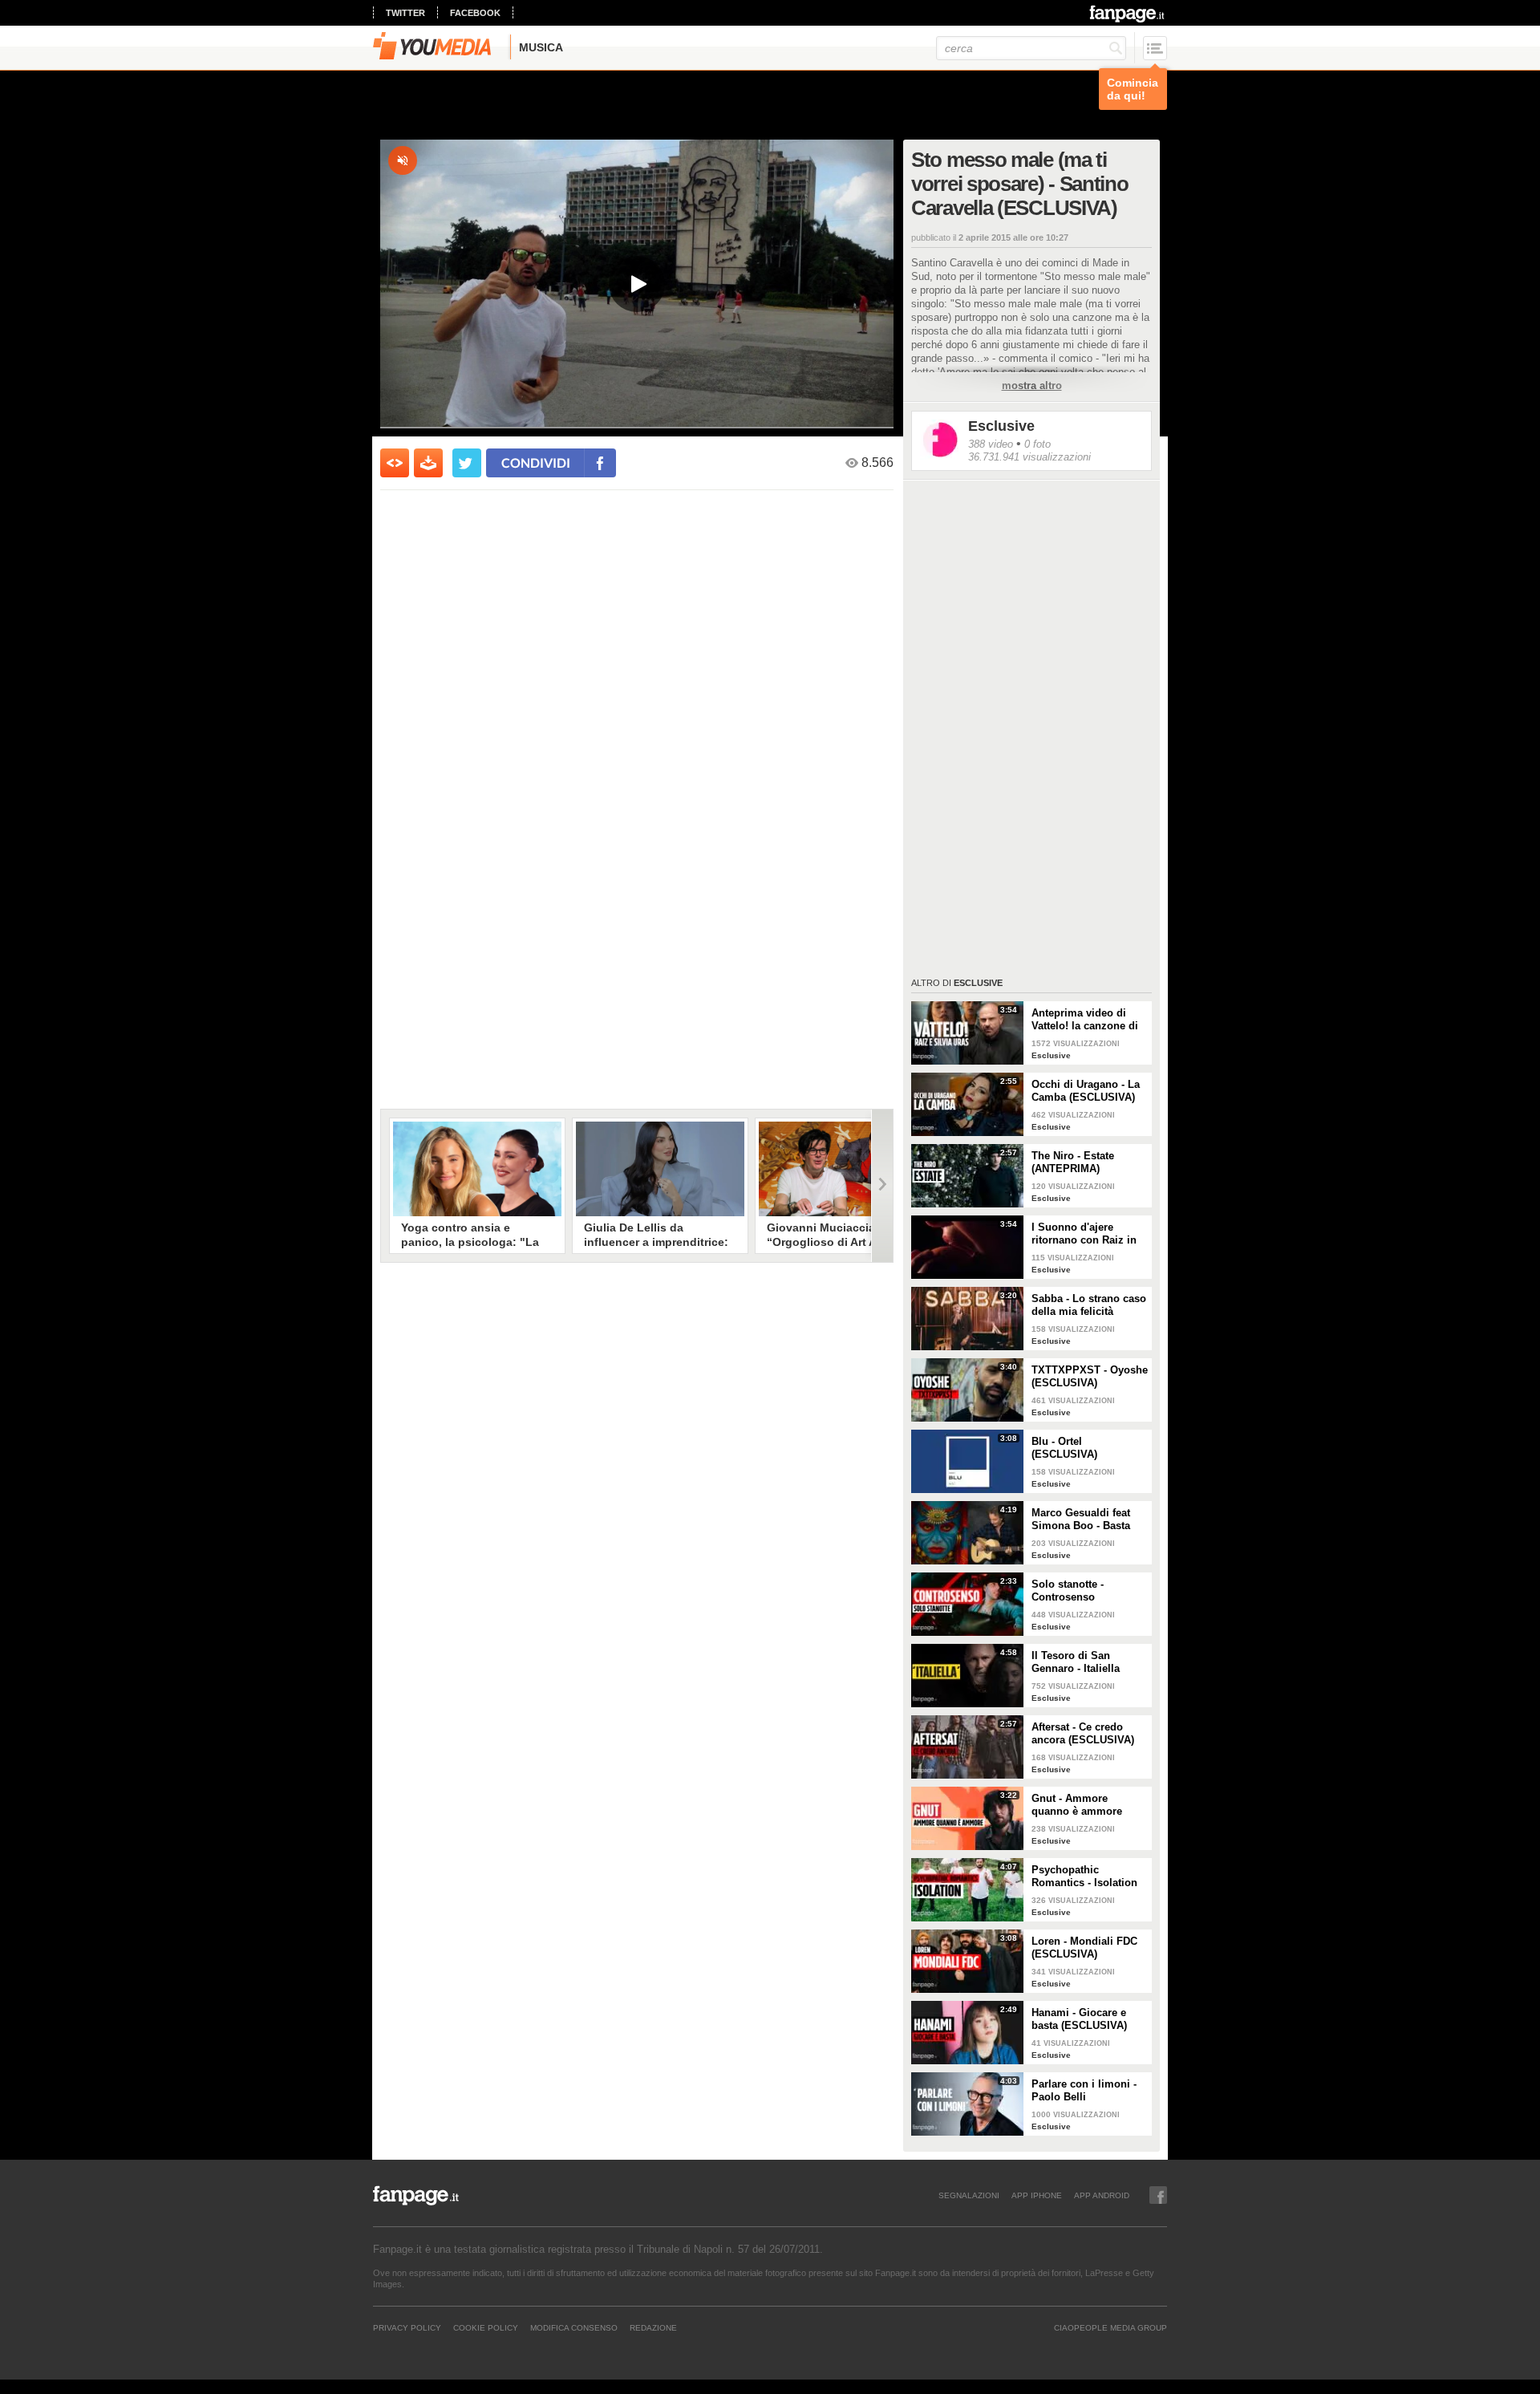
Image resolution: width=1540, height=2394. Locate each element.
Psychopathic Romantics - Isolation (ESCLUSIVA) (1084, 1877)
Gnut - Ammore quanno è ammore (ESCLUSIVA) (1077, 1805)
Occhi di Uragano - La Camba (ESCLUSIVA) (1086, 1091)
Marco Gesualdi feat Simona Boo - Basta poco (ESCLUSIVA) (1081, 1520)
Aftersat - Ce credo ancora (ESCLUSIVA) (1083, 1733)
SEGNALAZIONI (969, 2195)
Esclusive (1001, 426)
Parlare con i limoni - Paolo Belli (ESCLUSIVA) (1084, 2091)
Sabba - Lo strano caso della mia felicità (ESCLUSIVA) (1089, 1305)
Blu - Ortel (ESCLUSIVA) (1064, 1448)
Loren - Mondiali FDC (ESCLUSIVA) (1084, 1948)
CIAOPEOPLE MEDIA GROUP (1110, 2327)
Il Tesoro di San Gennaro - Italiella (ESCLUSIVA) (1076, 1662)
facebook (475, 13)
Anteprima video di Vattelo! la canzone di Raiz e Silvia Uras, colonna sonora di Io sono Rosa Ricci (1085, 1020)
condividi (536, 463)
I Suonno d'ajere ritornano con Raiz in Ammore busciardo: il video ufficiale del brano (1086, 1234)
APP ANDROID (1102, 2195)
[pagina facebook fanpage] (1158, 2195)
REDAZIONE (653, 2327)
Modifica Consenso (574, 2327)
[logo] (1128, 14)
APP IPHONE (1037, 2195)
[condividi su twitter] (467, 463)
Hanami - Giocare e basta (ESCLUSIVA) (1079, 2019)
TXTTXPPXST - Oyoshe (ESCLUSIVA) (1090, 1376)
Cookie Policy (486, 2327)
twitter (405, 13)
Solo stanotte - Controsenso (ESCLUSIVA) (1068, 1591)
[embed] (395, 463)
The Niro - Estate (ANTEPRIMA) (1073, 1162)
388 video (991, 444)
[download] (428, 463)
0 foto (1037, 444)
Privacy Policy (407, 2327)
